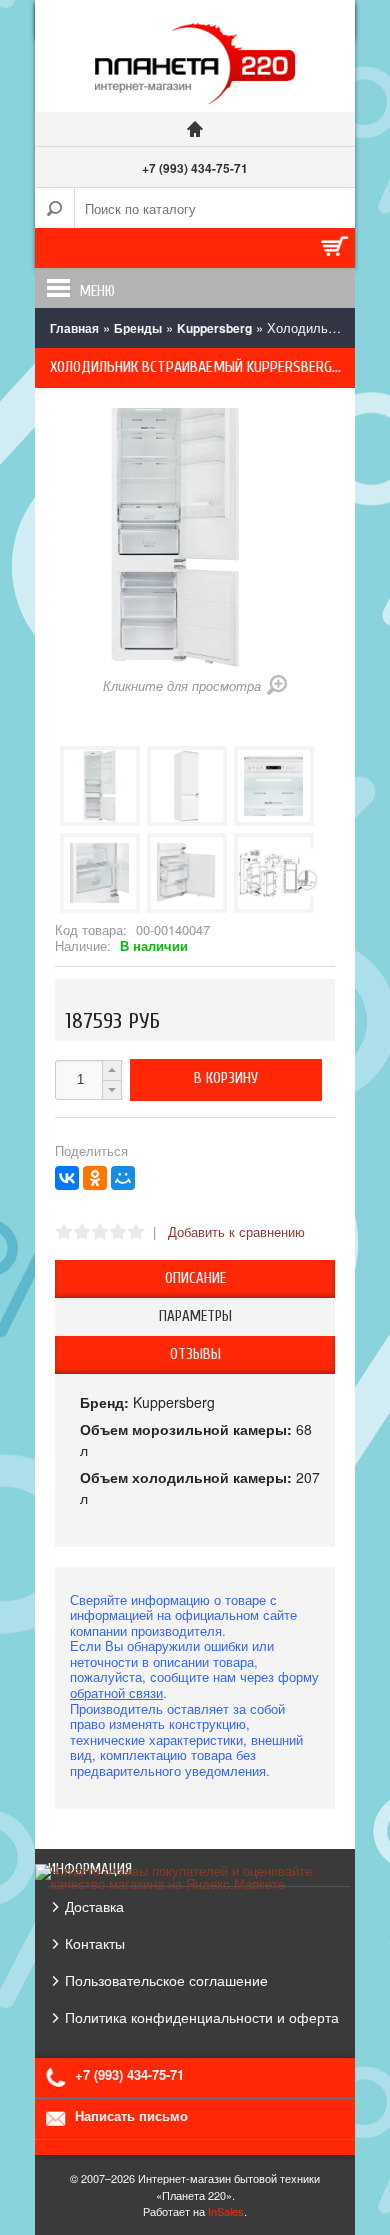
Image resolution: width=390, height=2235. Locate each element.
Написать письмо (131, 2115)
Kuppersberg (214, 328)
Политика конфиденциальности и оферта (202, 2017)
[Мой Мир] (123, 1178)
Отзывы (195, 1354)
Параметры (195, 1316)
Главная (74, 328)
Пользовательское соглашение (166, 1980)
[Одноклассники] (95, 1178)
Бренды (138, 328)
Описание (195, 1278)
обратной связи (116, 1692)
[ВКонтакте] (67, 1178)
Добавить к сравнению (236, 1231)
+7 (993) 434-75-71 (195, 168)
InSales (226, 2211)
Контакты (95, 1943)
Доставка (94, 1906)
